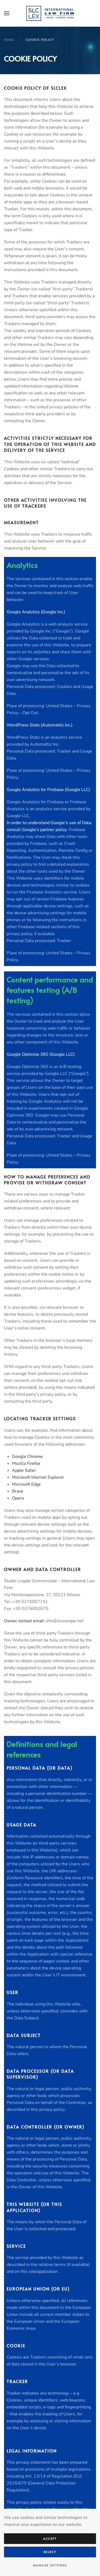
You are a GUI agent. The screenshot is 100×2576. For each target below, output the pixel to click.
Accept (50, 2539)
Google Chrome (27, 1457)
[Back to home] (50, 13)
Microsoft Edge (26, 1484)
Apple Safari (24, 1470)
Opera (18, 1498)
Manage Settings (50, 2565)
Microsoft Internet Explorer (38, 1477)
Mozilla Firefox (26, 1463)
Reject (50, 2552)
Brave (18, 1491)
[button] (7, 13)
